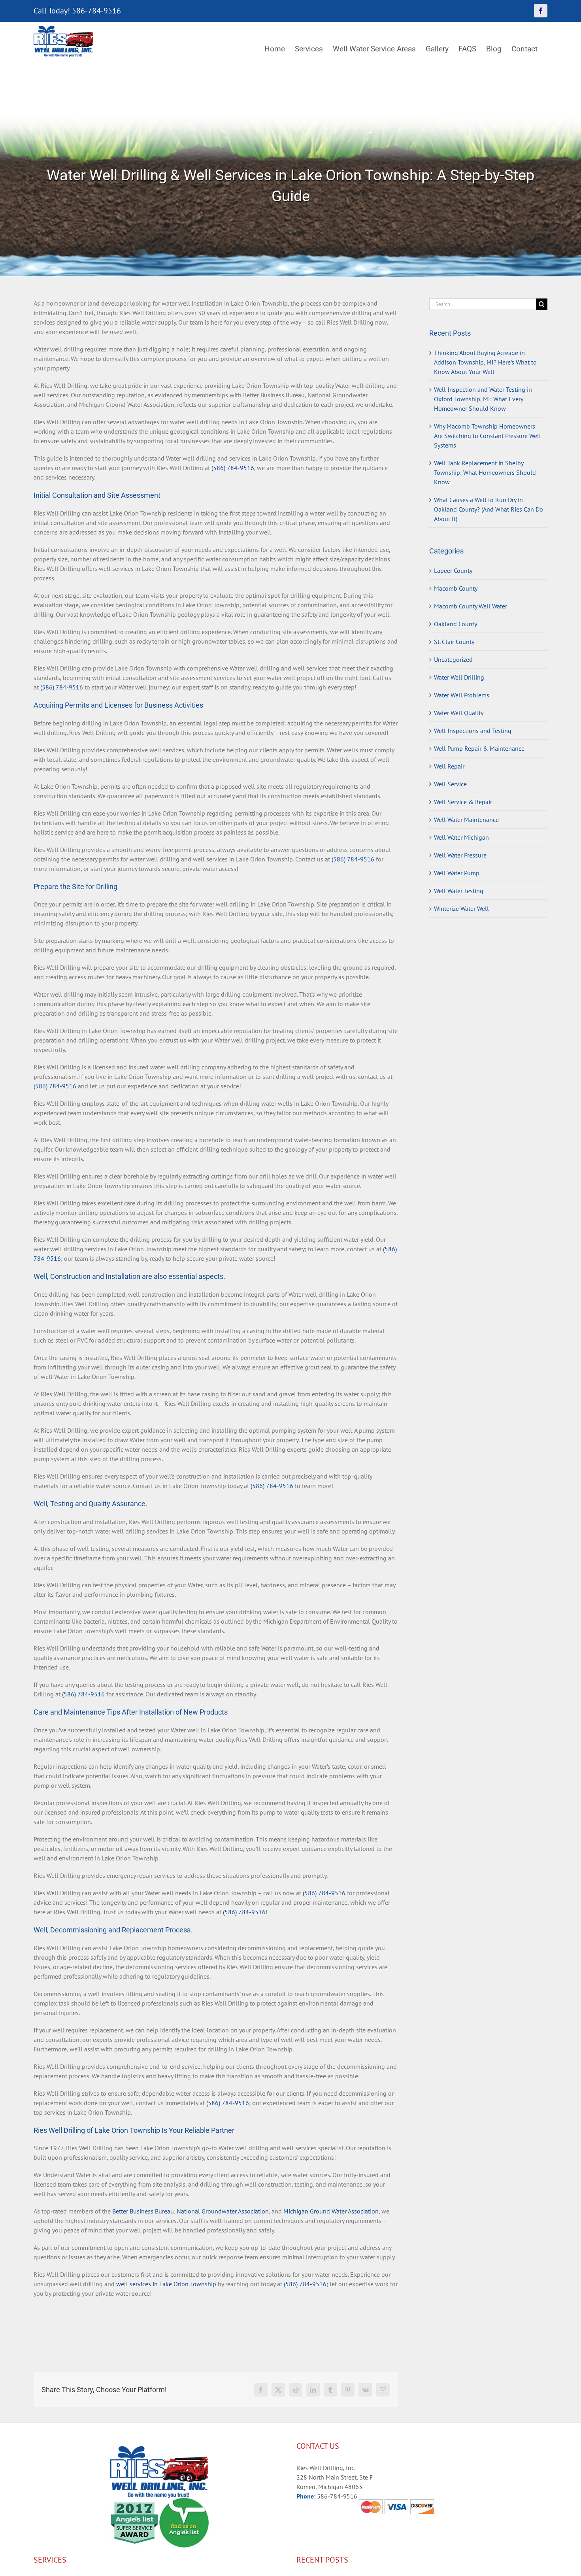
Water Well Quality (459, 713)
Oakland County (456, 624)
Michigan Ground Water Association (331, 2211)
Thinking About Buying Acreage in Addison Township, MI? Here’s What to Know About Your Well (485, 362)
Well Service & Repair (463, 802)
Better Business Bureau (143, 2211)
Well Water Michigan (461, 837)
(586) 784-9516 (233, 468)
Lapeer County (453, 570)
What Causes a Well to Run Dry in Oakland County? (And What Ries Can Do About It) (489, 509)
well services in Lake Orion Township (166, 2284)
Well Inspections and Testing (473, 731)
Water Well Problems (462, 695)
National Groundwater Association (223, 2211)
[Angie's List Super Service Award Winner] (135, 2502)
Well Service (450, 784)
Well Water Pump (457, 873)
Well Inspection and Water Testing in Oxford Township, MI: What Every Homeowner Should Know (483, 399)
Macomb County (456, 588)
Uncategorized (453, 659)
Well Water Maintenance (466, 820)
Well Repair (449, 766)
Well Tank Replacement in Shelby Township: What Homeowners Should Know (485, 472)
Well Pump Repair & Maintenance (479, 748)
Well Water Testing (459, 891)
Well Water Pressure (460, 855)
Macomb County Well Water (471, 606)
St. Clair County (454, 642)
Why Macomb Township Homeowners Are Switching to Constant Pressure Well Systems (488, 436)
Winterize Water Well (461, 908)
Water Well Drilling (459, 677)
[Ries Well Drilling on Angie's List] (184, 2502)
